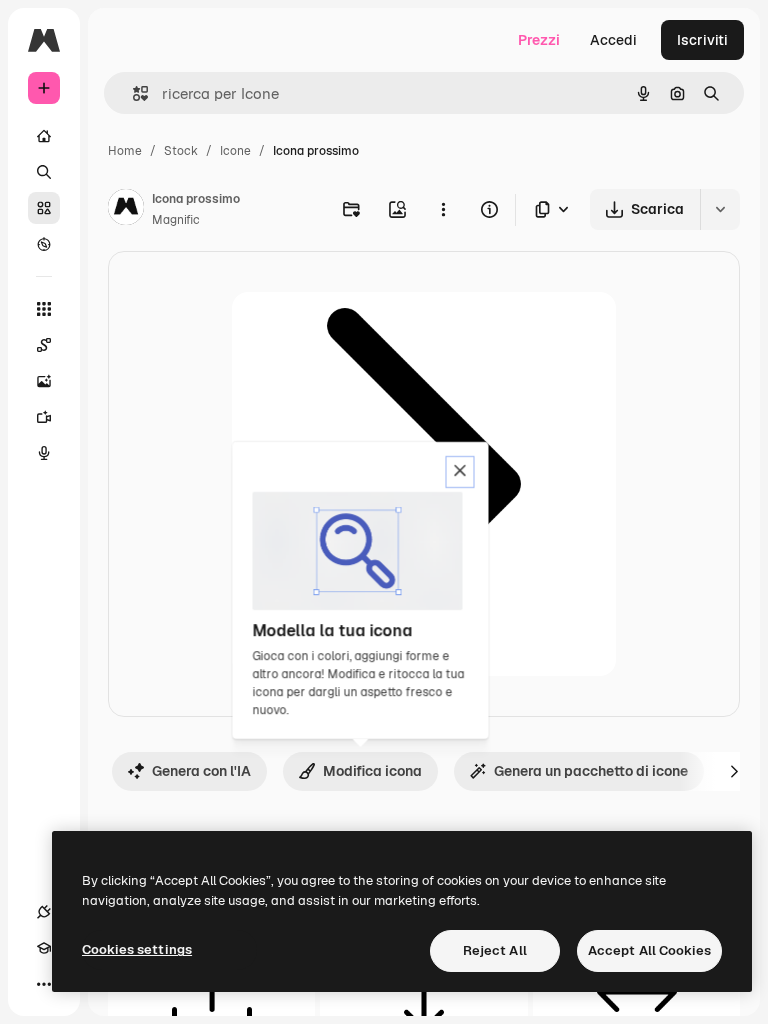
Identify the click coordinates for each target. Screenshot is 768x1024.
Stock (181, 151)
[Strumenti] (44, 309)
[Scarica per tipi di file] (553, 209)
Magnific (176, 220)
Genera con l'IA (201, 771)
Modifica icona (372, 771)
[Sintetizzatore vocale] (44, 453)
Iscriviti (702, 40)
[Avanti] (734, 771)
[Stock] (44, 208)
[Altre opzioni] (443, 209)
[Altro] (44, 984)
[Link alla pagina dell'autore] (126, 210)
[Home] (44, 136)
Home (125, 151)
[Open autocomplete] (132, 93)
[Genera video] (44, 417)
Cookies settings (137, 949)
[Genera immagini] (44, 381)
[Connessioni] (44, 912)
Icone (235, 151)
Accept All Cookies (649, 950)
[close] (460, 472)
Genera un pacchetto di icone (591, 771)
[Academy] (44, 948)
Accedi (613, 40)
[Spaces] (44, 345)
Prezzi (539, 40)
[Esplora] (44, 244)
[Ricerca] (44, 172)
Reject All (495, 950)
